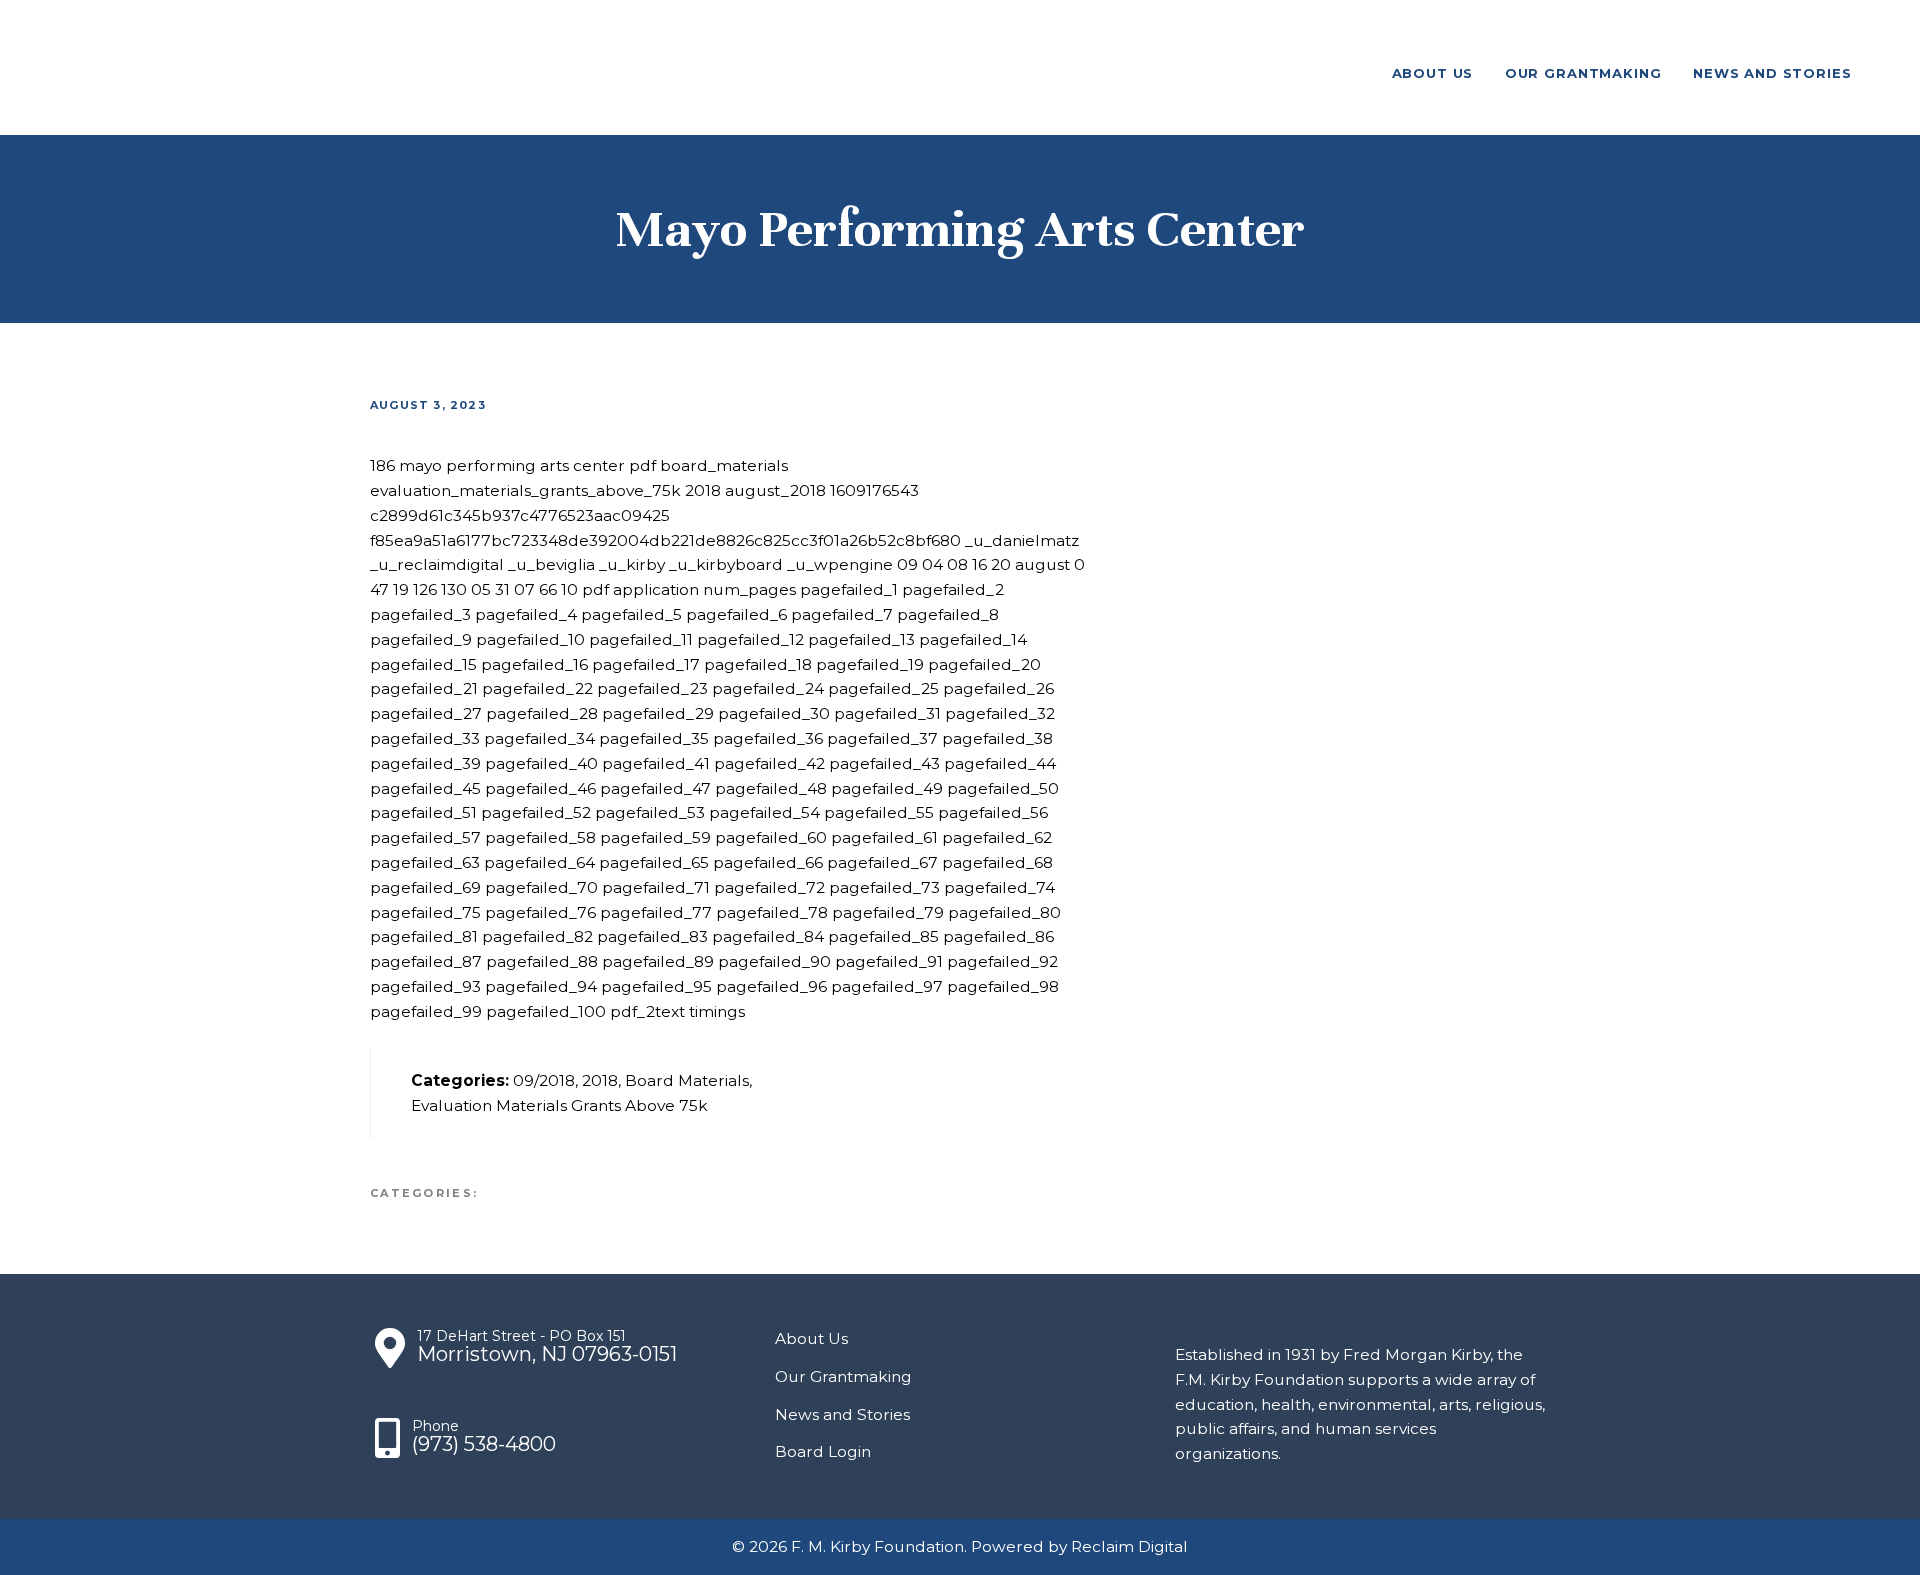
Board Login (823, 1451)
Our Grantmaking (843, 1376)
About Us (811, 1338)
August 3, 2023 (428, 405)
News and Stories (842, 1414)
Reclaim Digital (1129, 1546)
